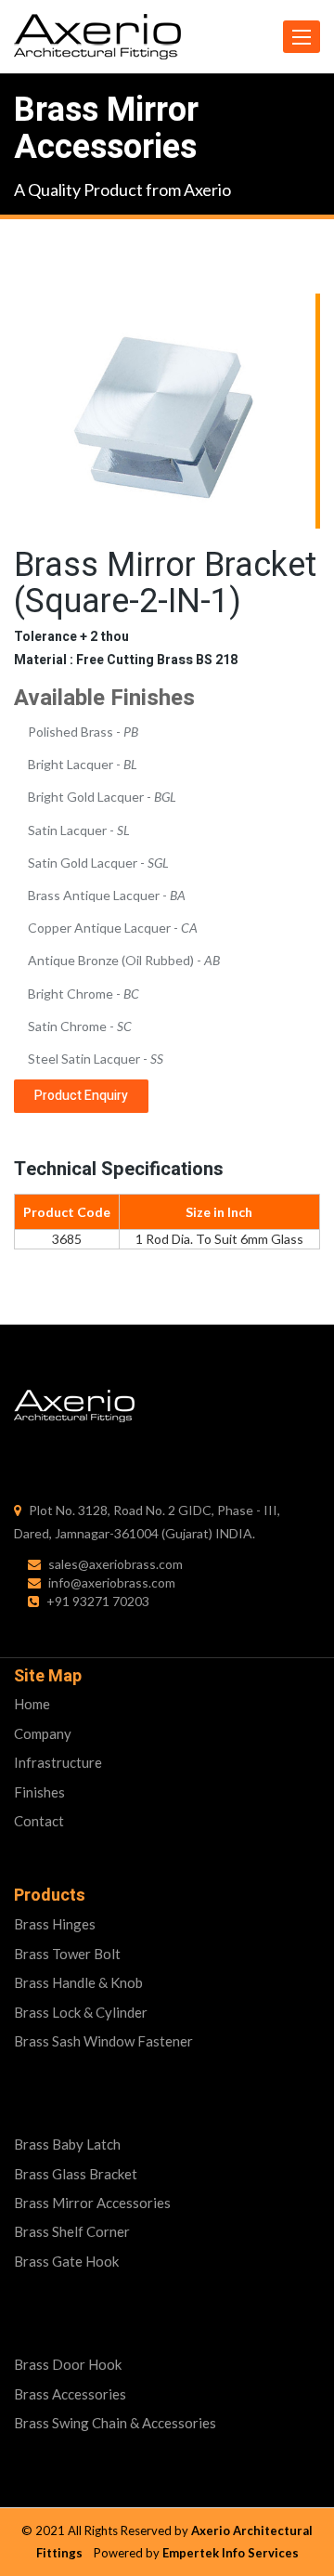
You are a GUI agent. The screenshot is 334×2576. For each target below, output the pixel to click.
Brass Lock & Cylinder (81, 2012)
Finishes (39, 1792)
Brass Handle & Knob (78, 1982)
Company (43, 1733)
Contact (39, 1821)
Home (32, 1704)
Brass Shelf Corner (72, 2231)
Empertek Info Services (231, 2553)
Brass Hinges (55, 1924)
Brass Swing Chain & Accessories (115, 2423)
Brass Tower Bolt (67, 1954)
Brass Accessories (70, 2394)
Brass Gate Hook (66, 2261)
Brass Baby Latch (67, 2144)
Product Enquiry (81, 1096)
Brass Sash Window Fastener (103, 2041)
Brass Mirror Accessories (92, 2203)
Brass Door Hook (68, 2364)
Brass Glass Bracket (76, 2174)
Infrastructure (58, 1762)
